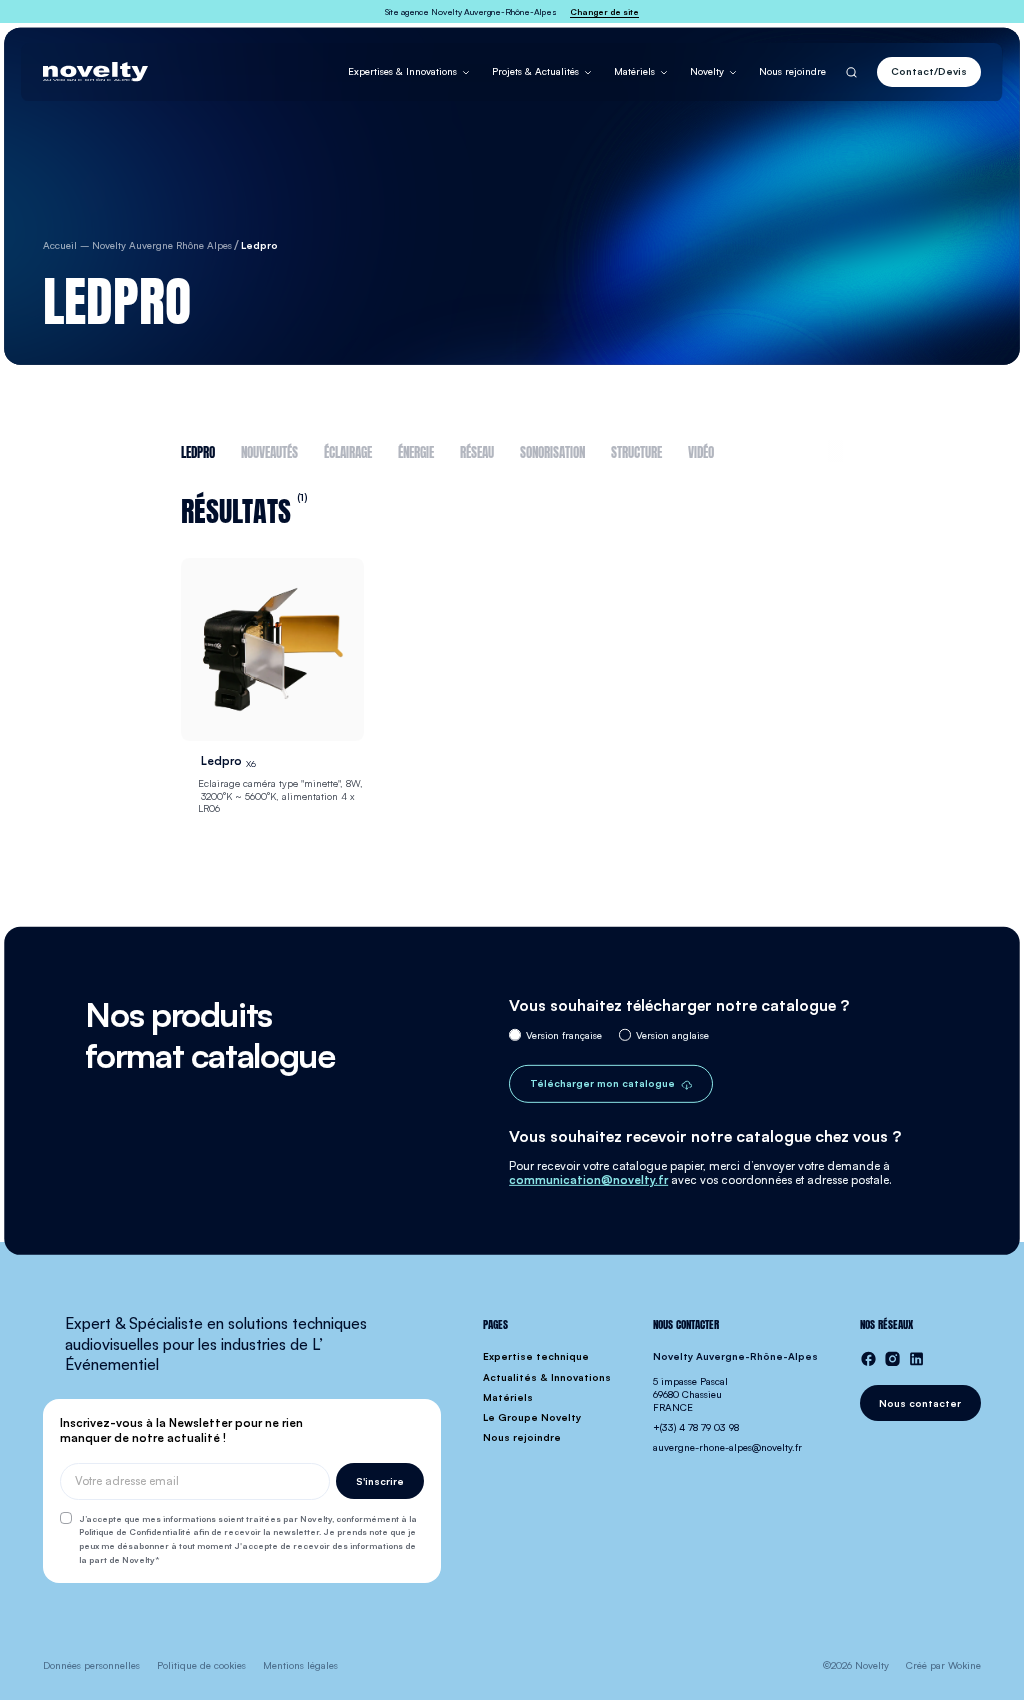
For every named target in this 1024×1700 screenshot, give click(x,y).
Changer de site (604, 11)
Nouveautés (269, 451)
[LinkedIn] (916, 1359)
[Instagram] (892, 1359)
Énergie (416, 451)
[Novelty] (95, 71)
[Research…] (851, 71)
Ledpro (198, 451)
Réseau (477, 451)
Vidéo (701, 451)
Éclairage (348, 451)
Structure (636, 451)
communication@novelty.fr (588, 1180)
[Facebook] (868, 1359)
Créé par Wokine (943, 1665)
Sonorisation (552, 451)
